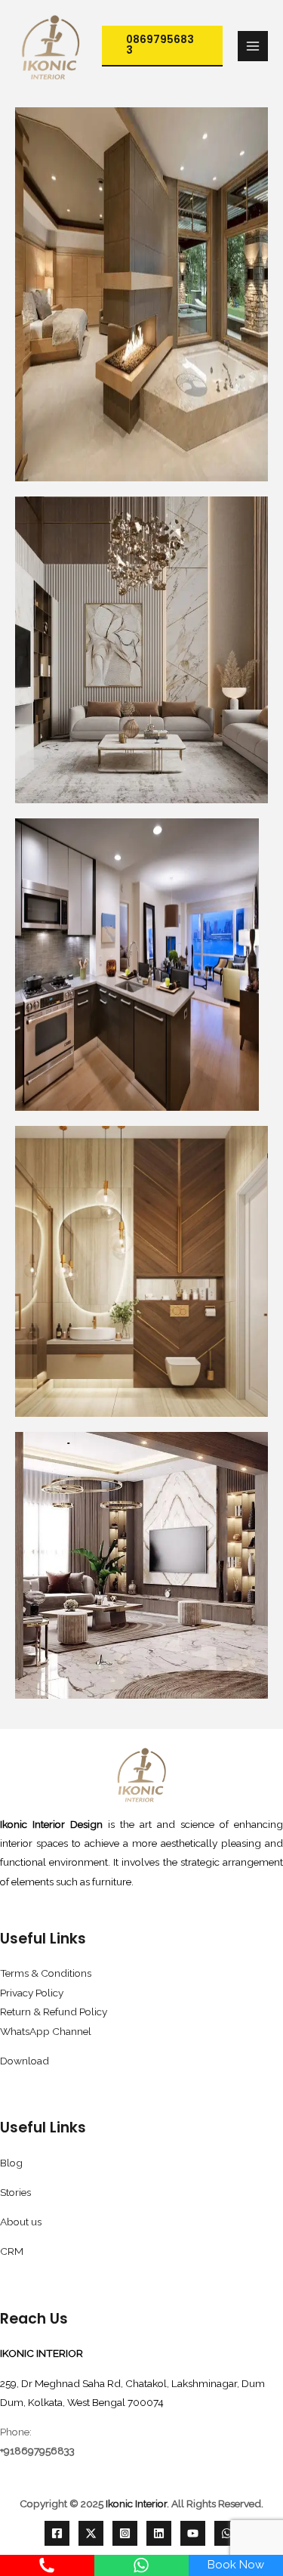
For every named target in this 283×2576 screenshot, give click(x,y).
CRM (12, 2251)
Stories (15, 2192)
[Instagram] (125, 2533)
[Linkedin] (159, 2533)
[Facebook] (57, 2533)
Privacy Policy (32, 1993)
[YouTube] (193, 2533)
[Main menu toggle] (253, 46)
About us (21, 2222)
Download (25, 2061)
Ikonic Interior (136, 2503)
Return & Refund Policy (54, 2012)
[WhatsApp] (227, 2533)
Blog (11, 2163)
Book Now (236, 2565)
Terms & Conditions (46, 1973)
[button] (162, 46)
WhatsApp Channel (46, 2031)
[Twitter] (91, 2533)
